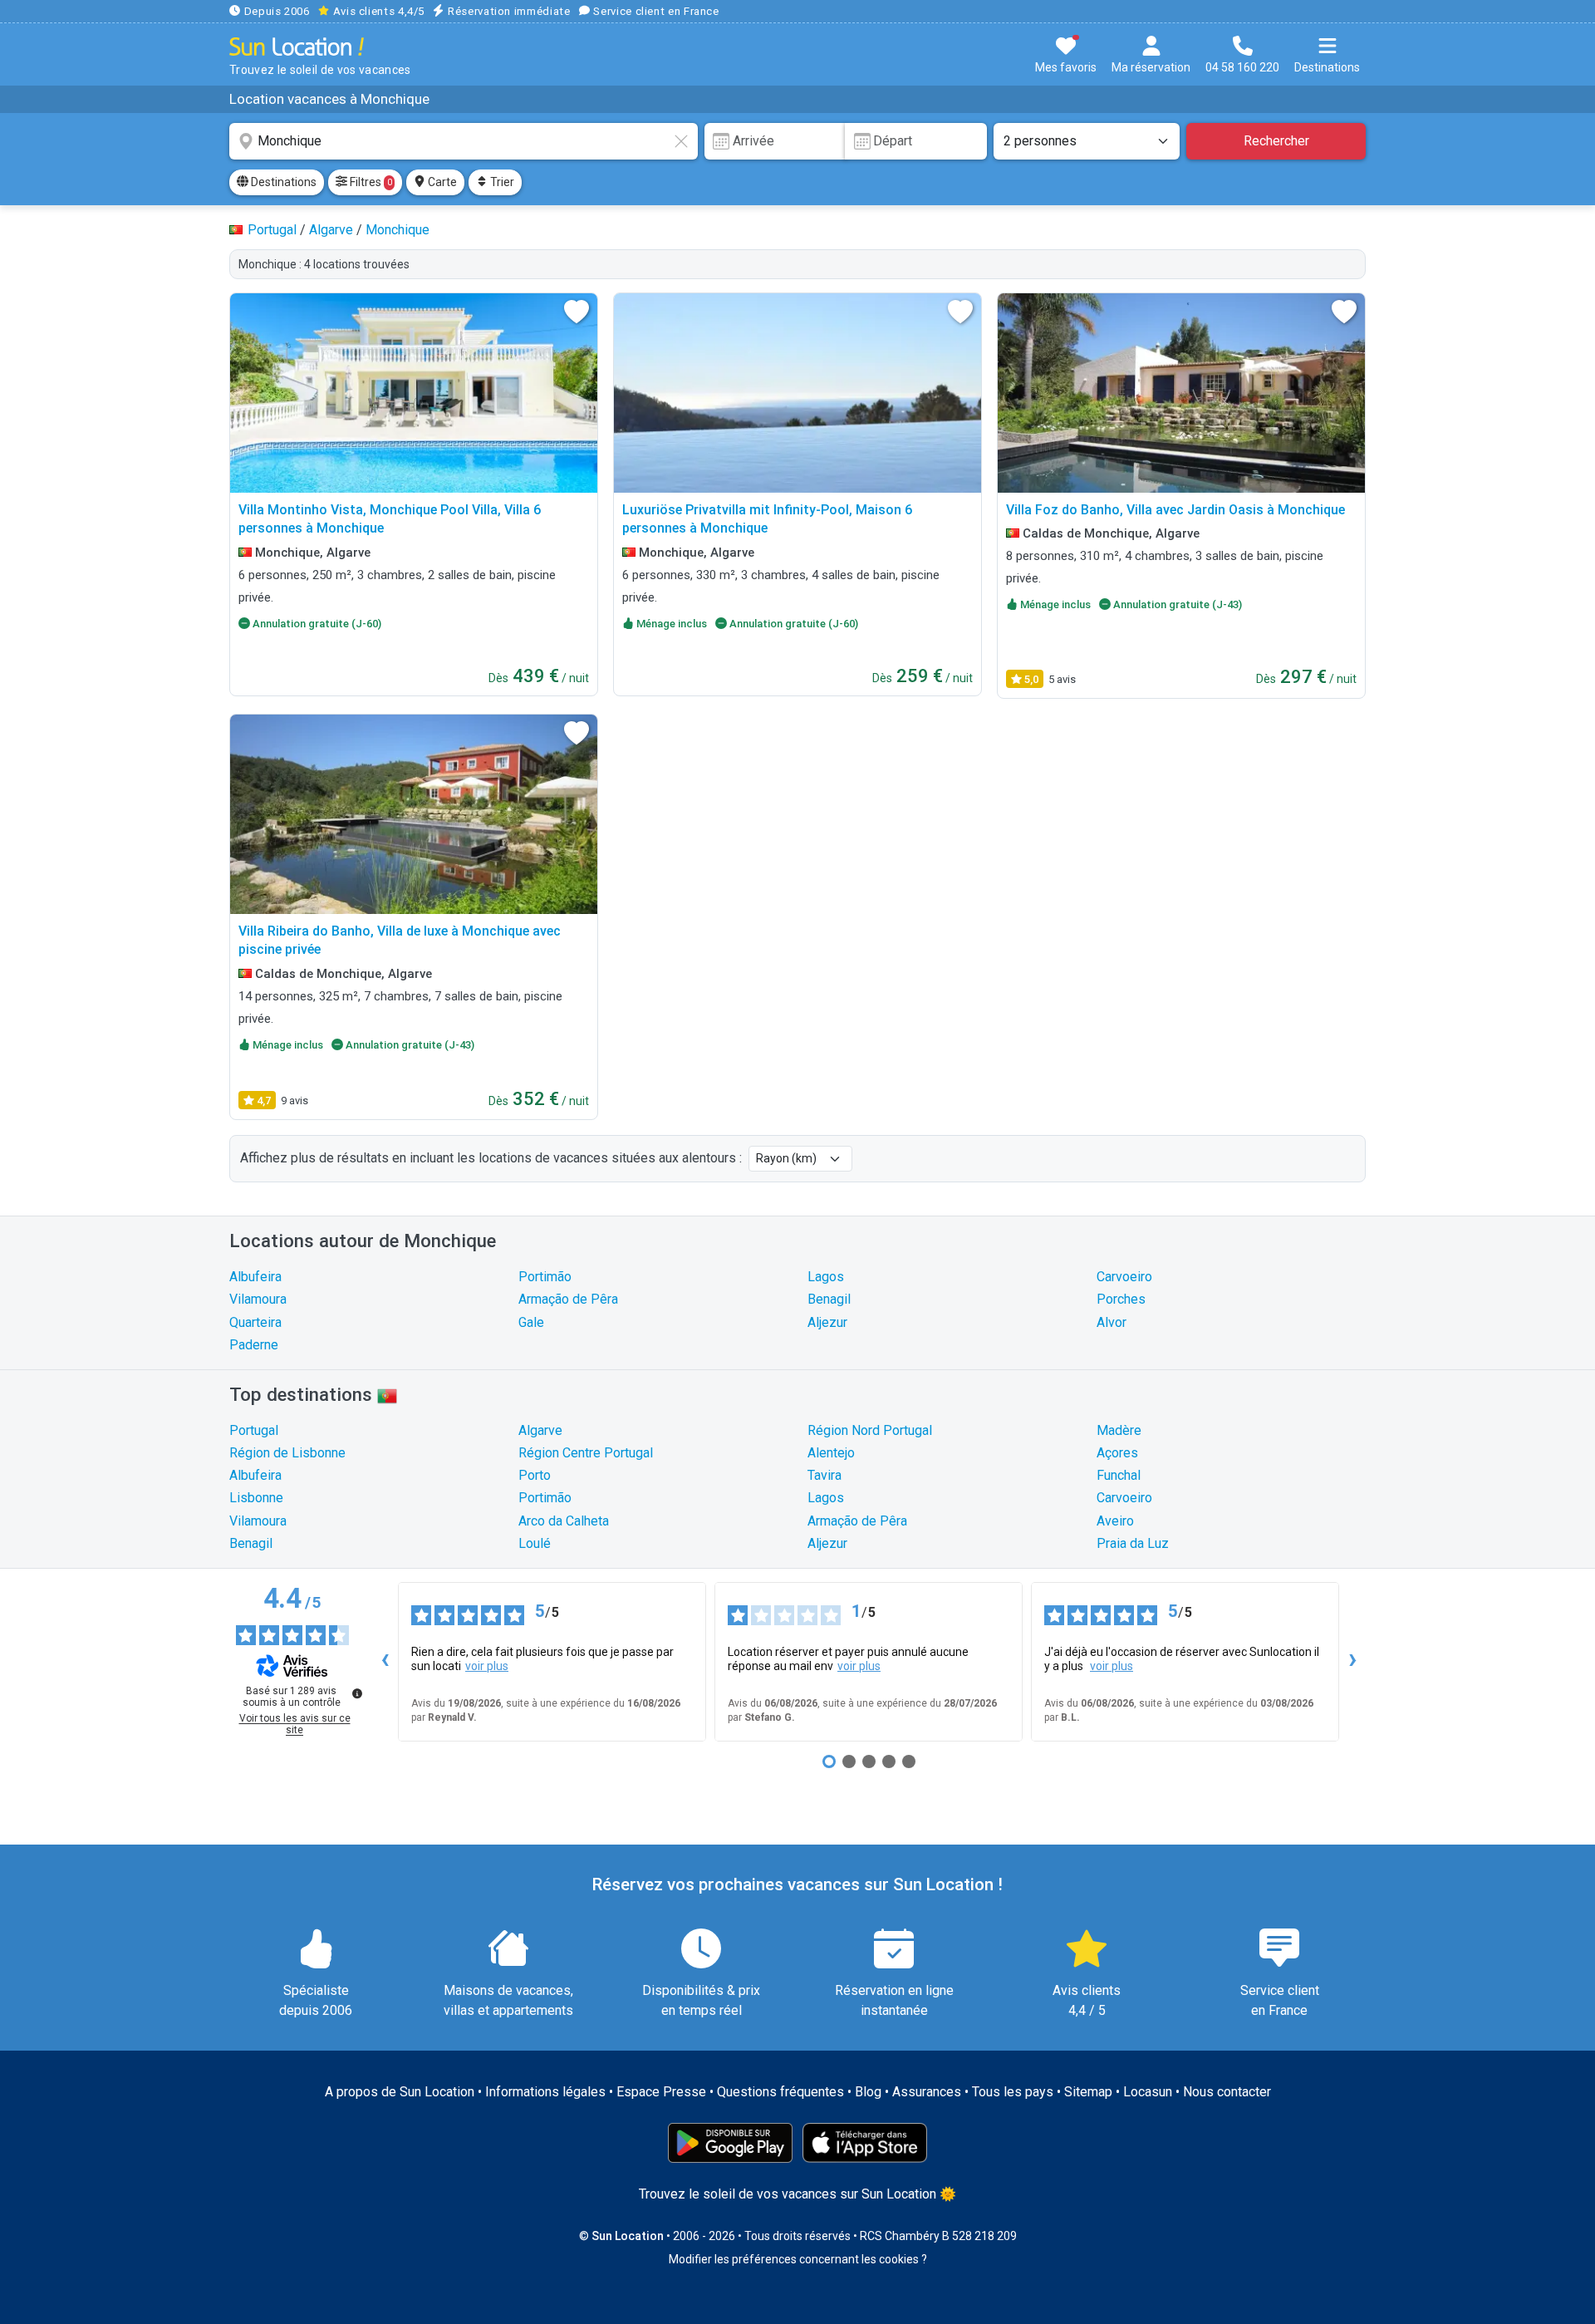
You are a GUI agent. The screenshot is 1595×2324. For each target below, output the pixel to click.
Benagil (829, 1299)
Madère (1119, 1430)
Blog (868, 2092)
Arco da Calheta (564, 1521)
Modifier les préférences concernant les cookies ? (798, 2259)
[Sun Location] (297, 46)
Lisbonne (256, 1498)
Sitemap (1088, 2092)
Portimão (545, 1277)
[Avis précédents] (385, 1662)
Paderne (254, 1345)
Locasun (1148, 2092)
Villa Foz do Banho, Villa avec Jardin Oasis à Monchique (1175, 510)
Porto (535, 1475)
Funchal (1119, 1475)
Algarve (540, 1430)
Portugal (254, 1430)
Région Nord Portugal (870, 1430)
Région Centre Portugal (586, 1453)
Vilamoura (258, 1299)
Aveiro (1115, 1521)
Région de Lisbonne (287, 1453)
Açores (1117, 1453)
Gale (531, 1322)
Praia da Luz (1133, 1543)
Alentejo (831, 1453)
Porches (1121, 1299)
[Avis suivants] (1352, 1662)
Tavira (824, 1475)
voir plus (487, 1666)
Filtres (370, 182)
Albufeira (255, 1277)
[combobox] (464, 141)
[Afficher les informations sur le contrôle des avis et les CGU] (357, 1693)
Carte (441, 182)
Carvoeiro (1124, 1277)
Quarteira (255, 1322)
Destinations (282, 182)
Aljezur (827, 1322)
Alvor (1112, 1322)
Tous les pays (1013, 2092)
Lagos (826, 1277)
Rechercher (1276, 141)
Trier (501, 182)
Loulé (535, 1543)
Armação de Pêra (568, 1299)
